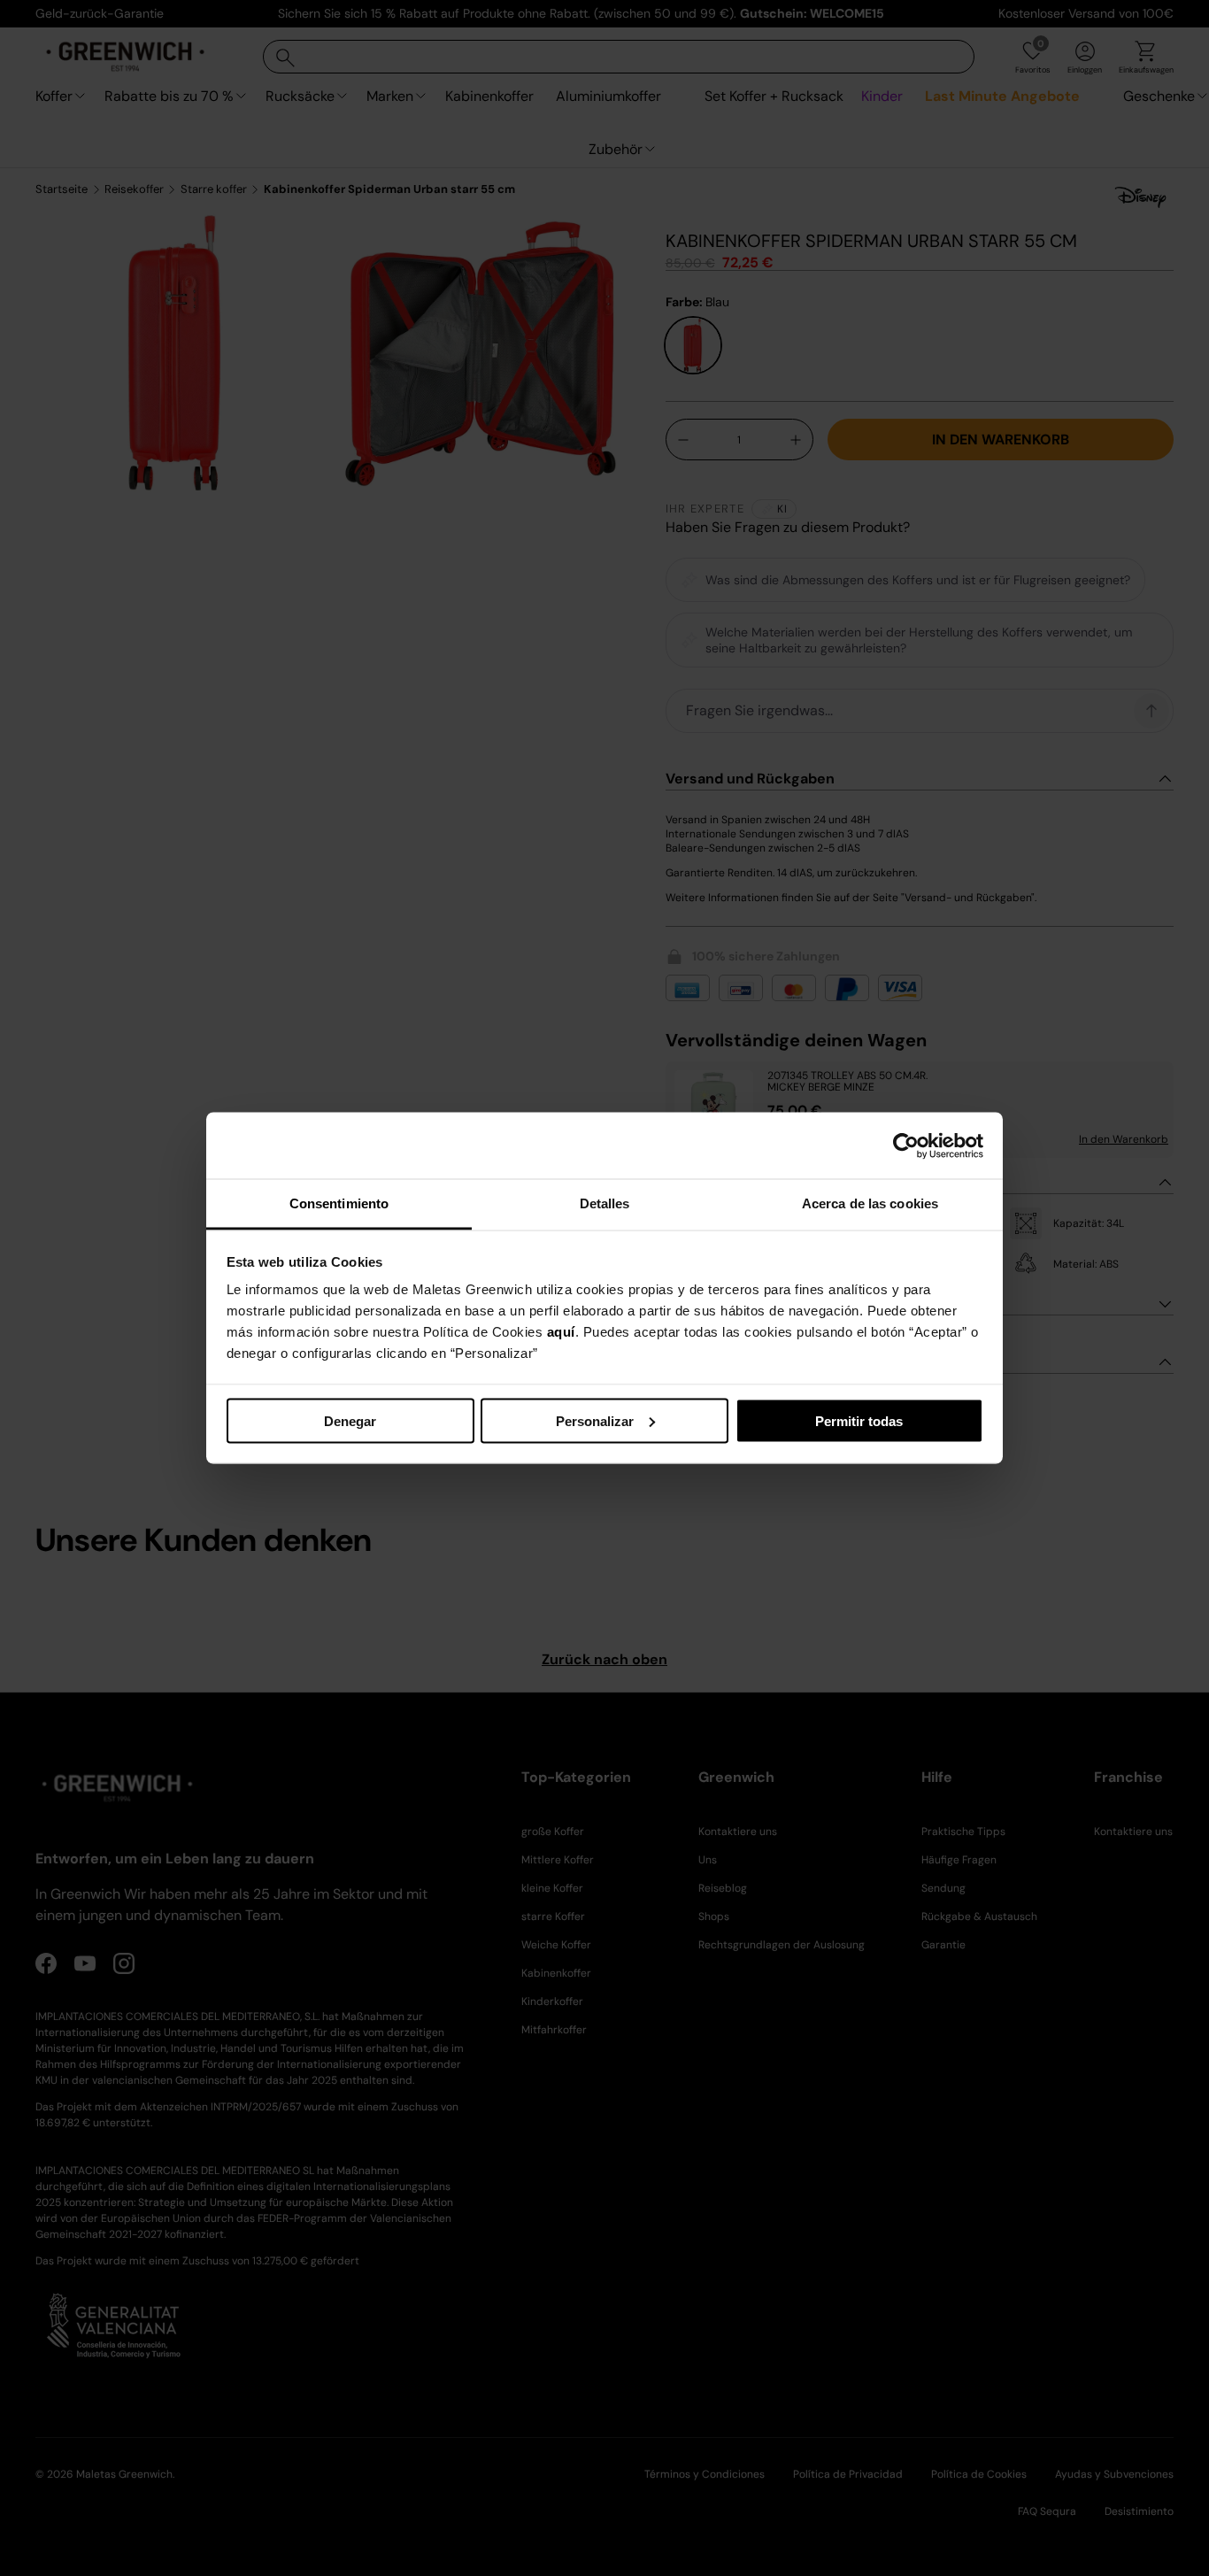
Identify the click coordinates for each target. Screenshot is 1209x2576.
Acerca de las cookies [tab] (870, 1203)
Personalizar (595, 1420)
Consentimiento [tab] (339, 1203)
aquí (561, 1332)
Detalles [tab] (605, 1203)
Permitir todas (859, 1420)
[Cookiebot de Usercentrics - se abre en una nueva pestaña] (906, 1145)
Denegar (350, 1420)
